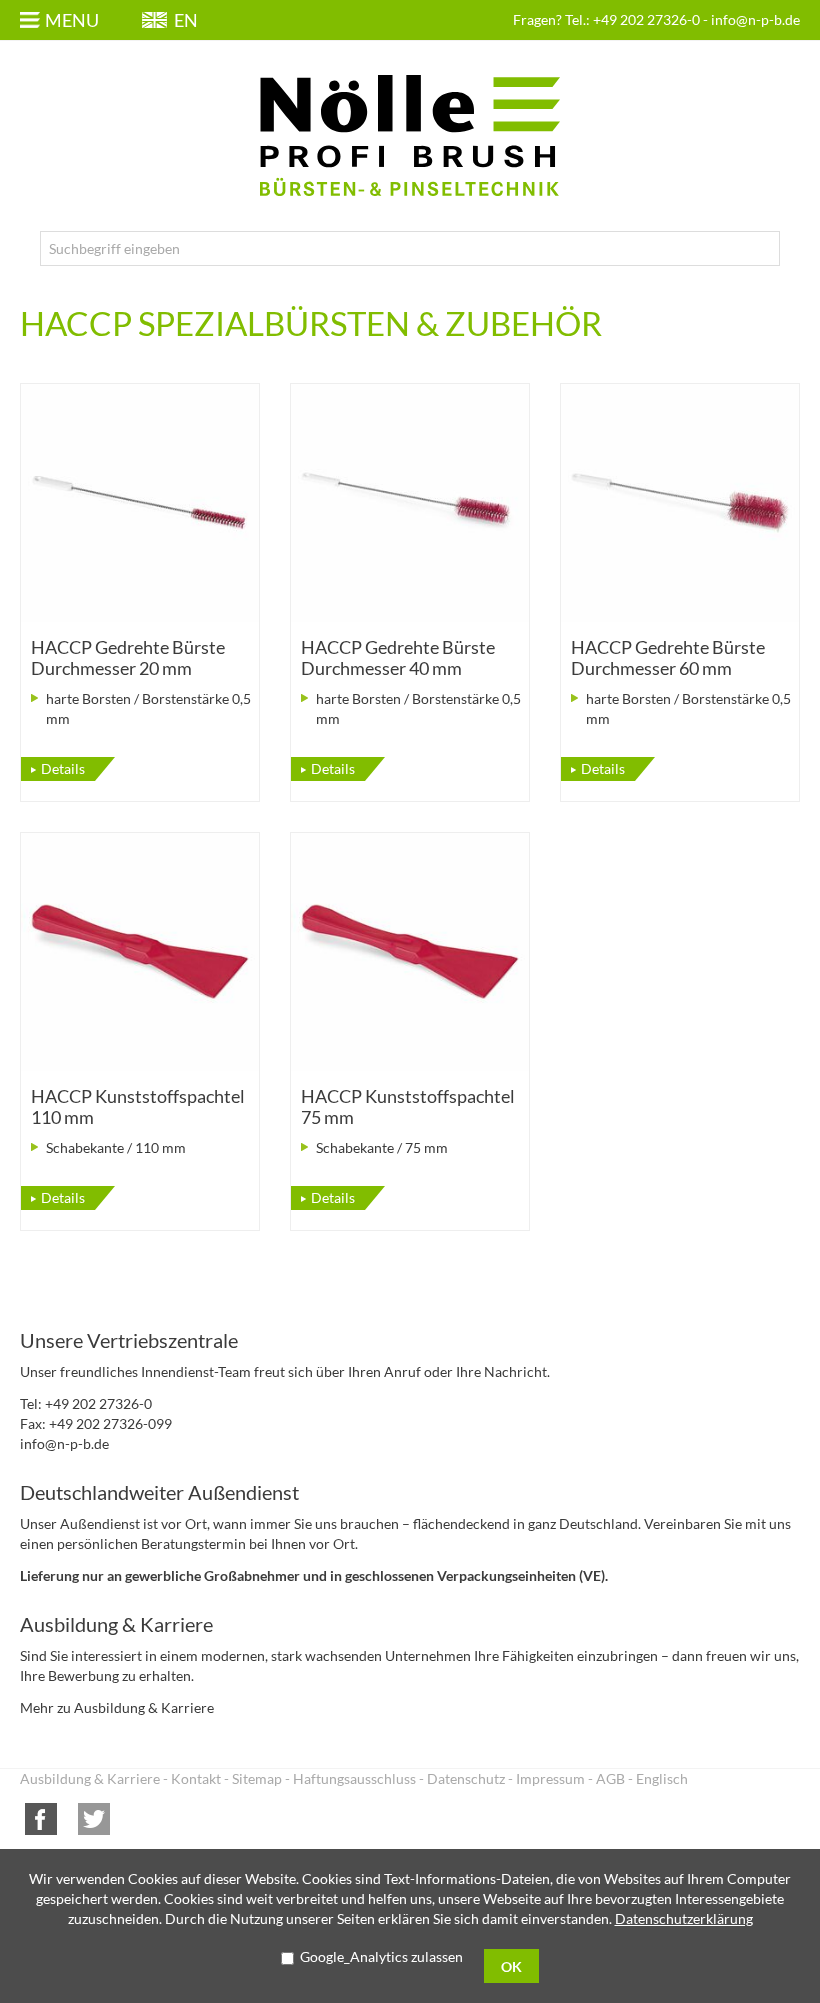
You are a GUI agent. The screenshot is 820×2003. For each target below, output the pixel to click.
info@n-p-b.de (755, 19)
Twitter (94, 1819)
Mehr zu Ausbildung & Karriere (117, 1707)
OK (511, 1966)
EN (186, 20)
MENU (72, 20)
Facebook (41, 1819)
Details (63, 768)
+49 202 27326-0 (646, 19)
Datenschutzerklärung (684, 1918)
